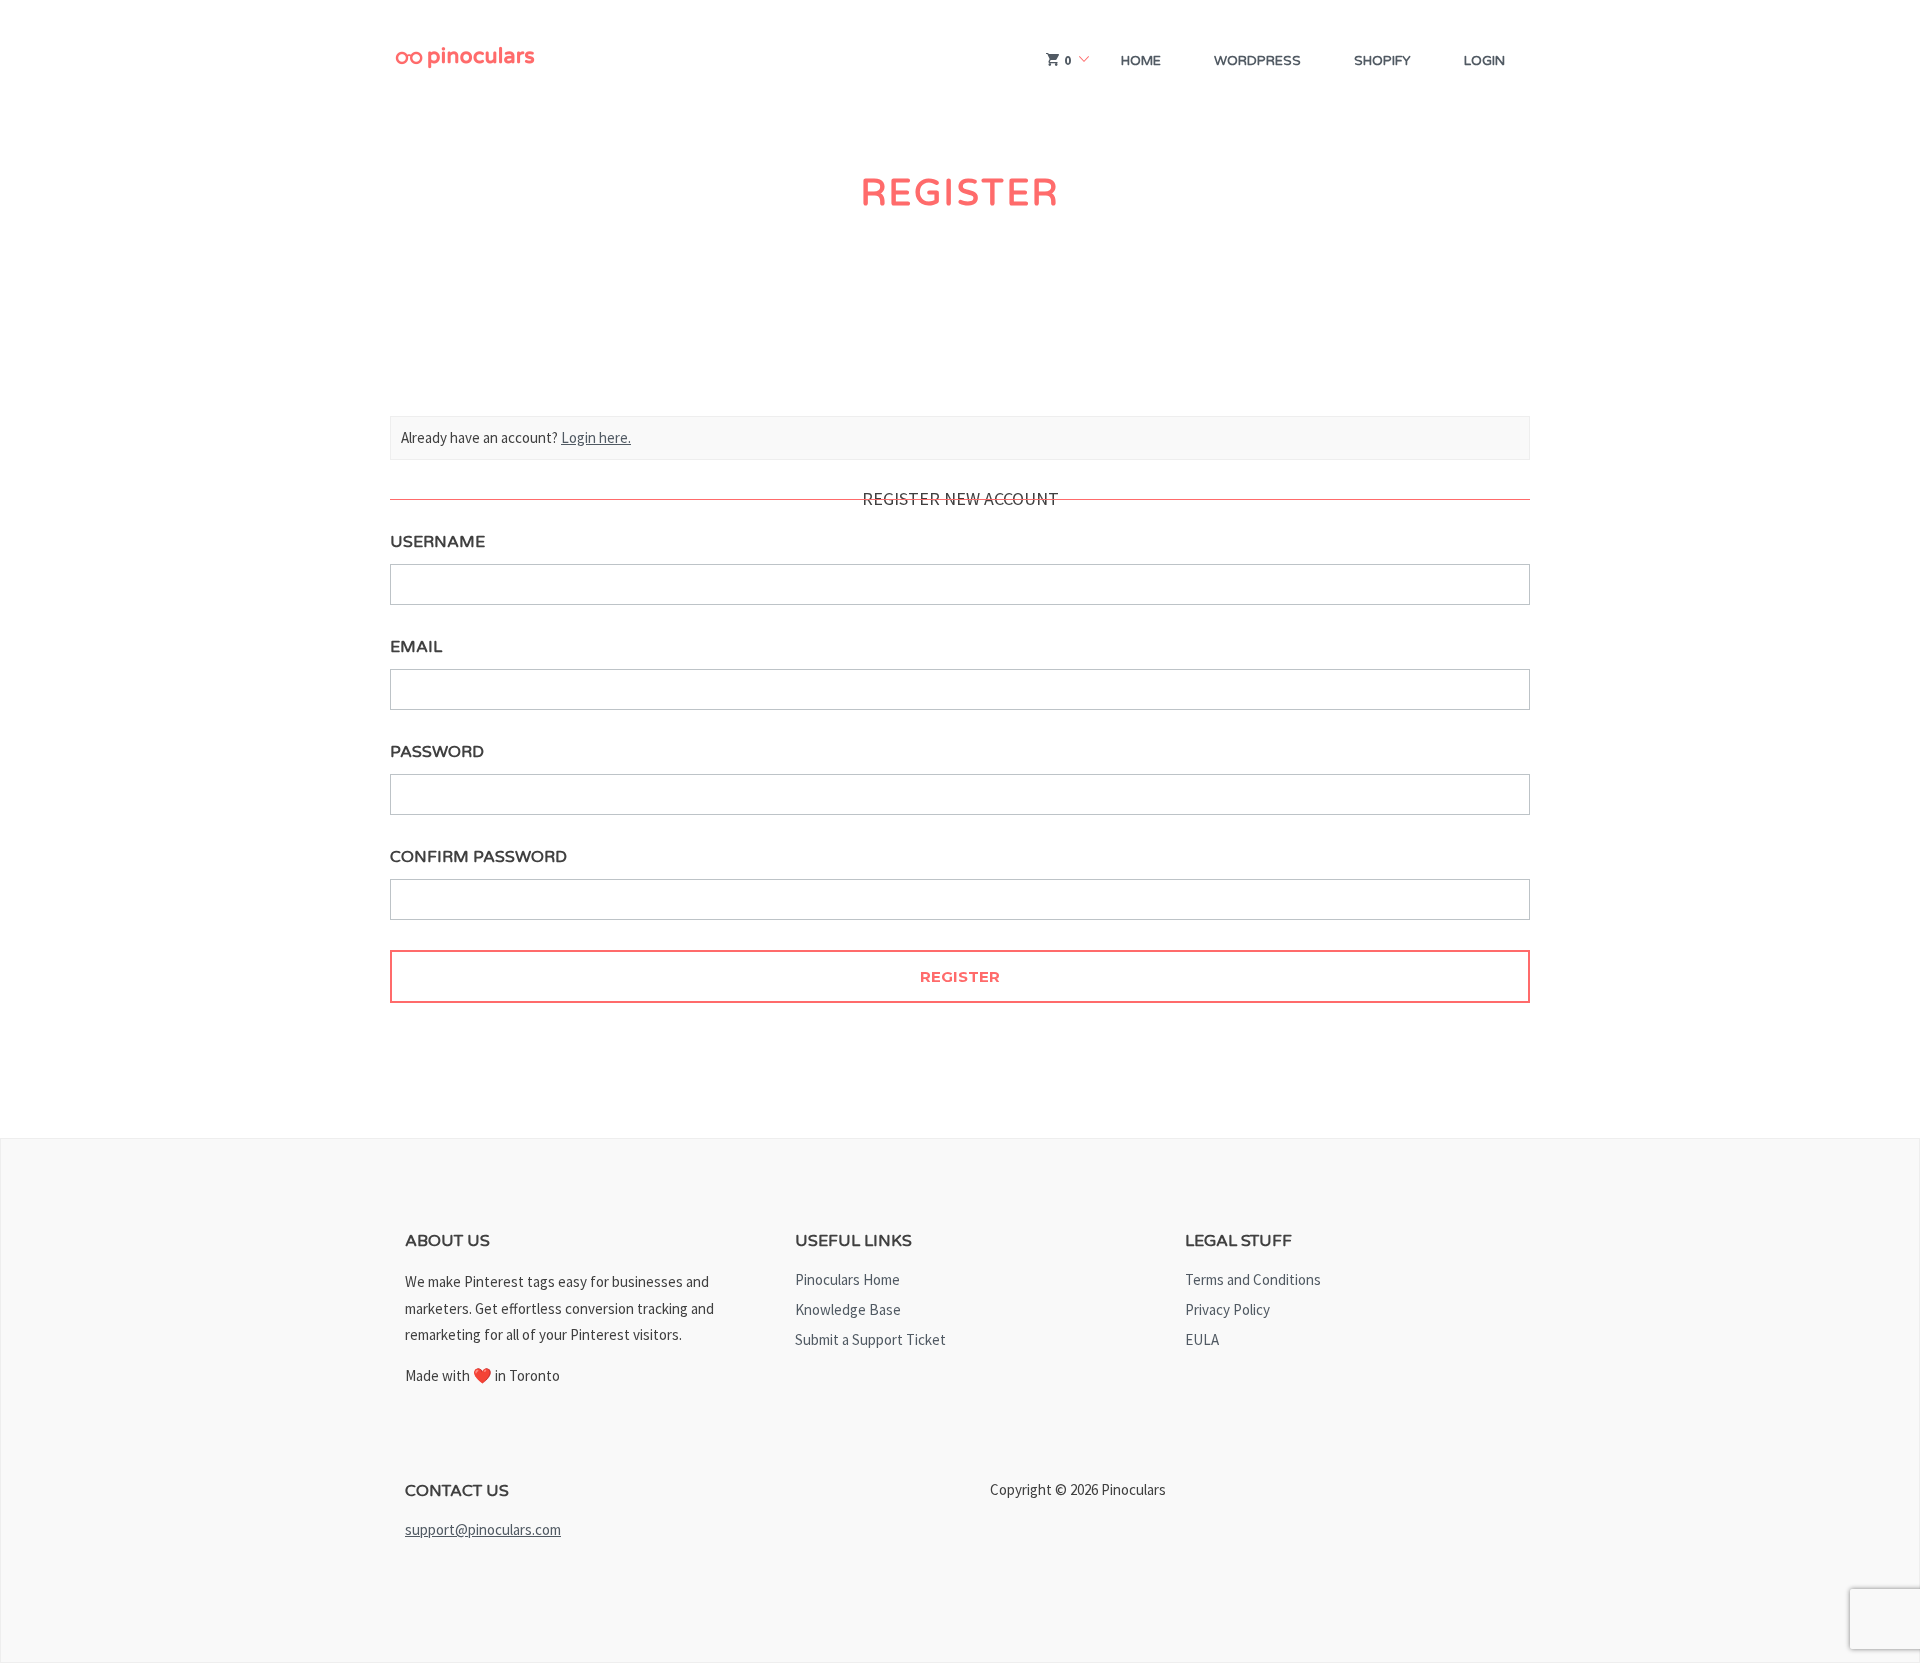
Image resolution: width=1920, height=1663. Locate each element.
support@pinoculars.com (483, 1529)
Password (437, 752)
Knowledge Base (848, 1309)
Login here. (596, 437)
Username (437, 542)
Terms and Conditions (1253, 1279)
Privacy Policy (1227, 1309)
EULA (1202, 1339)
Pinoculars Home (847, 1279)
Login (1484, 61)
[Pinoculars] (465, 61)
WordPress (1257, 61)
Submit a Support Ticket (870, 1339)
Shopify (1382, 61)
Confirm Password (478, 857)
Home (1141, 61)
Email (416, 647)
